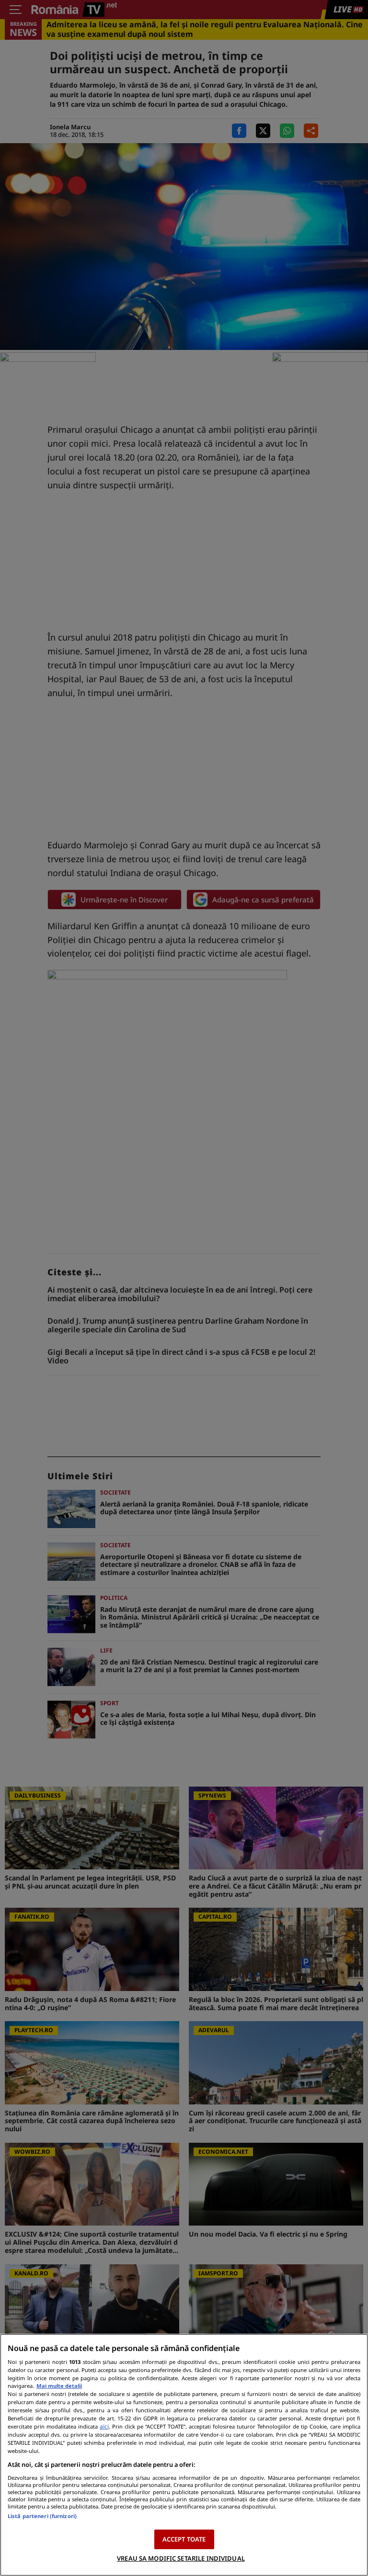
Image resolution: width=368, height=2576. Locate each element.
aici (104, 2426)
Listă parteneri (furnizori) (42, 2516)
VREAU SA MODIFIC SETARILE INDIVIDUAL (181, 2558)
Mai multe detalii (59, 2386)
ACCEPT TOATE (184, 2539)
